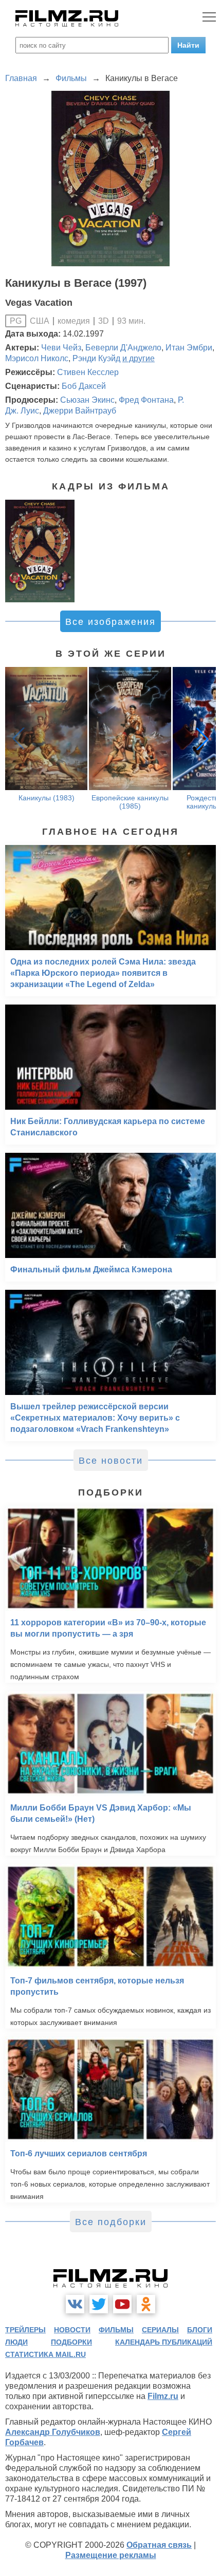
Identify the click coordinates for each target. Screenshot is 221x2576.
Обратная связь (159, 2545)
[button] (202, 739)
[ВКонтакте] (75, 2304)
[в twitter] (99, 2304)
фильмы (116, 2330)
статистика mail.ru (45, 2354)
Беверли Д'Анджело (123, 348)
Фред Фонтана (146, 400)
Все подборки (111, 2222)
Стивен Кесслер (88, 372)
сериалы (160, 2330)
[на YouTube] (122, 2304)
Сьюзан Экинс (87, 400)
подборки (71, 2342)
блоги (200, 2330)
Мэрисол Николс (37, 358)
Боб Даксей (84, 386)
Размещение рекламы (111, 2555)
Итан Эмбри (189, 348)
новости (72, 2330)
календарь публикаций (164, 2342)
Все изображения (110, 622)
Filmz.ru (163, 2396)
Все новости (111, 1461)
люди (16, 2342)
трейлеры (25, 2330)
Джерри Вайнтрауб (80, 411)
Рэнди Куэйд (96, 358)
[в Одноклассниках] (146, 2304)
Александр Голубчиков (53, 2432)
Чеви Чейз (61, 348)
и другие (139, 358)
